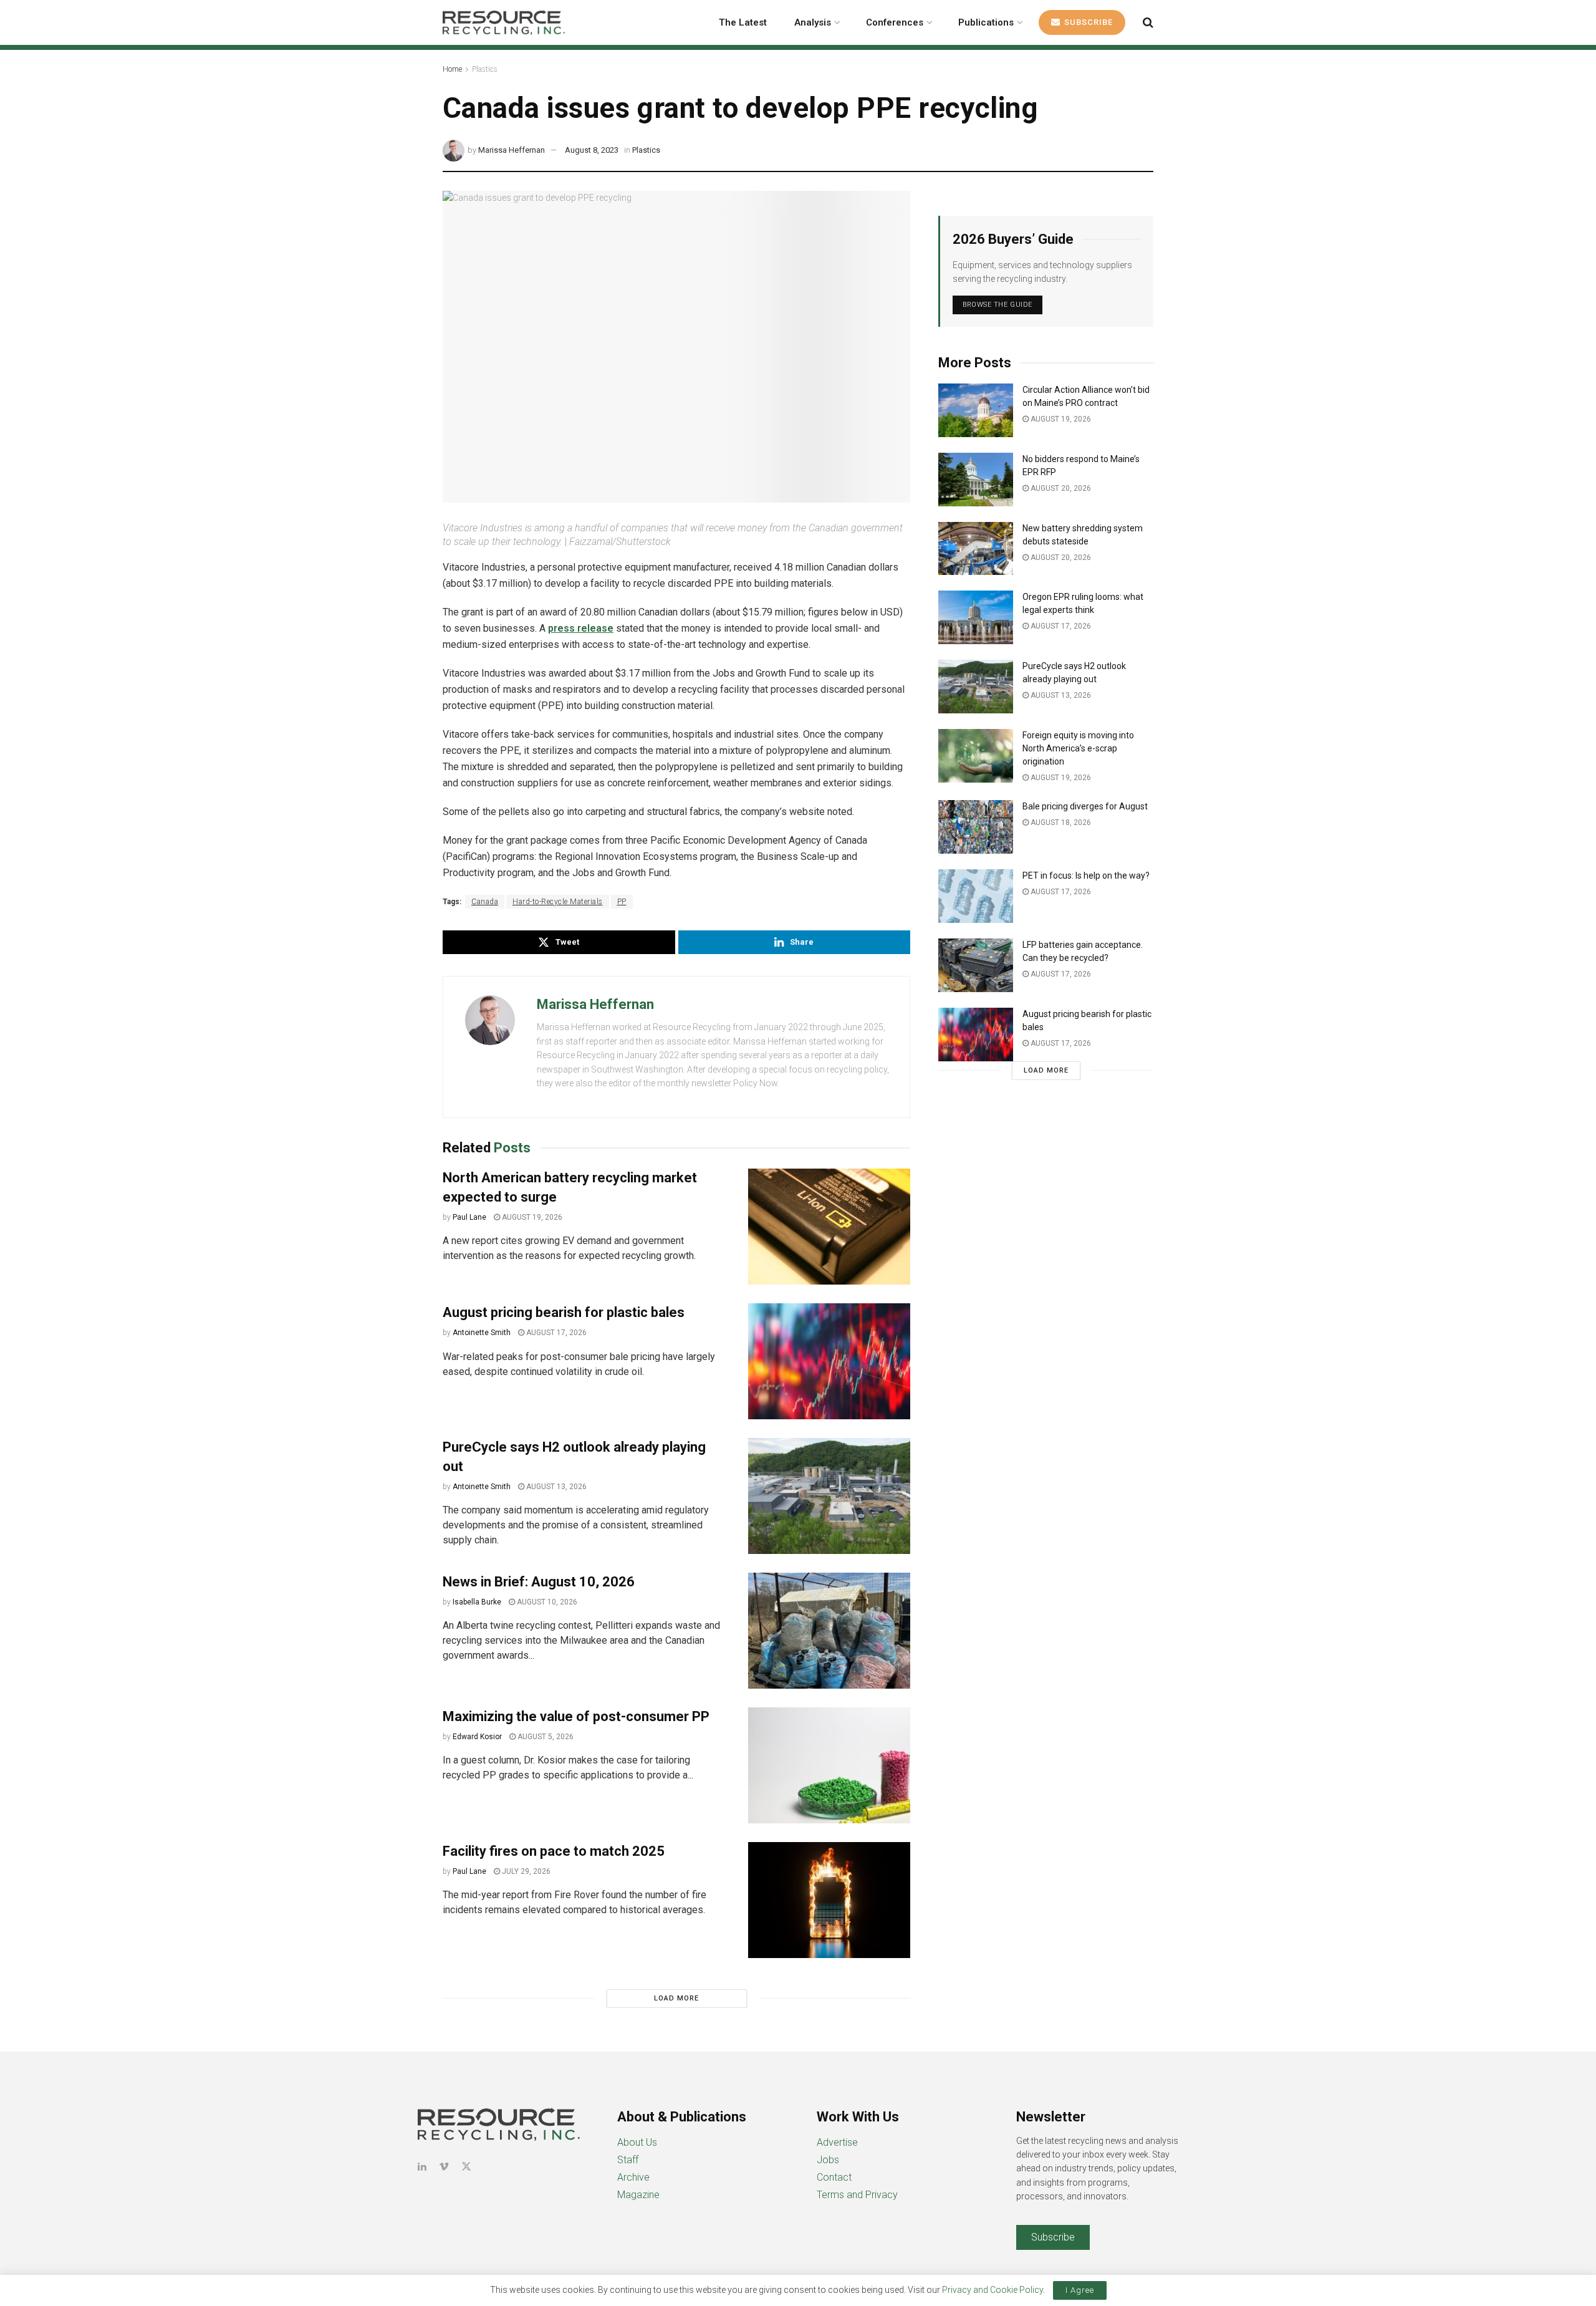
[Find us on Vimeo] (444, 2167)
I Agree (1080, 2290)
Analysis (813, 22)
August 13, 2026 (555, 1487)
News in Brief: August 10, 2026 (539, 1582)
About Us (637, 2142)
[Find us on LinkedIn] (422, 2167)
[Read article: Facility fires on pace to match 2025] (829, 1900)
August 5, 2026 (545, 1737)
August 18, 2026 (1060, 823)
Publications (986, 22)
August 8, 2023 (592, 150)
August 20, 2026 (1060, 488)
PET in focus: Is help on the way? (1086, 876)
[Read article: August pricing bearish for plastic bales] (829, 1361)
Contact (834, 2177)
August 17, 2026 (555, 1333)
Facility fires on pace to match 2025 (554, 1851)
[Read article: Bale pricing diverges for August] (976, 827)
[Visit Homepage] (504, 22)
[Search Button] (1148, 22)
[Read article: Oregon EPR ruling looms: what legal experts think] (976, 617)
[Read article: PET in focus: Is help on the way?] (976, 896)
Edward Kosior (477, 1737)
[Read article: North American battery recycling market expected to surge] (829, 1227)
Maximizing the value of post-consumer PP (578, 1716)
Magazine (638, 2195)
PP (622, 902)
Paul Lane (469, 1217)
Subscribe (1087, 22)
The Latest (743, 22)
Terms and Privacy (857, 2195)
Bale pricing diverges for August (1085, 806)
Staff (628, 2160)
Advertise (837, 2142)
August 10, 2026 (546, 1602)
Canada (485, 902)
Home (452, 69)
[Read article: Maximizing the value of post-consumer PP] (829, 1765)
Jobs (828, 2160)
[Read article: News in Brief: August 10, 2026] (829, 1631)
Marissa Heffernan (512, 150)
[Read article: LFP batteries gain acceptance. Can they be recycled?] (976, 965)
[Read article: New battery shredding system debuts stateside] (976, 549)
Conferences (895, 22)
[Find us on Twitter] (466, 2167)
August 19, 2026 (531, 1217)
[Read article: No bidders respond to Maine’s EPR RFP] (976, 480)
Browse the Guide (997, 305)
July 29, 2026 (525, 1871)
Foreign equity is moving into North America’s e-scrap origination (1078, 748)
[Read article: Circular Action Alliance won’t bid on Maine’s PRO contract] (976, 410)
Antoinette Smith (482, 1333)
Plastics (485, 69)
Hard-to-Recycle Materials (558, 902)
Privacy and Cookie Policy (993, 2290)
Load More (676, 1998)
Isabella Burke (477, 1602)
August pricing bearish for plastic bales (564, 1312)
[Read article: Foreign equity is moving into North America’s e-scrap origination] (976, 756)
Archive (633, 2177)
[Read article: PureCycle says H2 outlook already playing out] (829, 1496)
